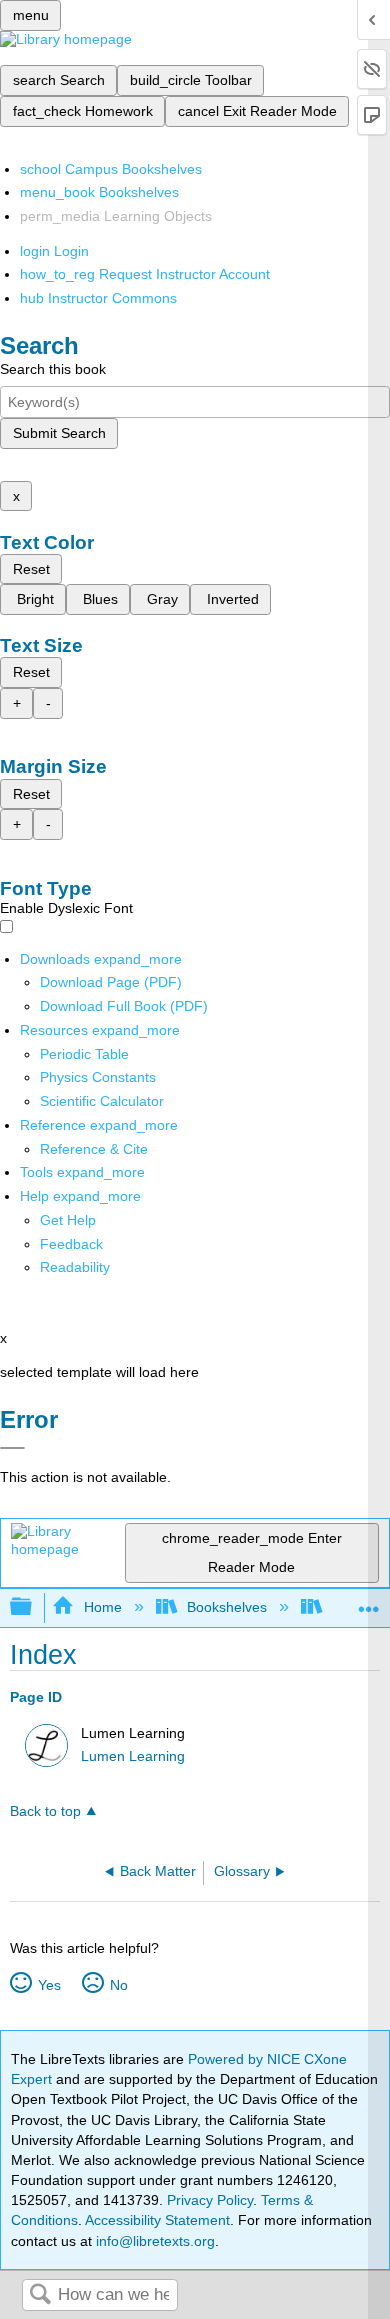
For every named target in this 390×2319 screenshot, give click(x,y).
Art (341, 1607)
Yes (49, 1985)
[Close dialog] (12, 1448)
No (118, 1985)
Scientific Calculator (102, 1101)
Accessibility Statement (157, 2220)
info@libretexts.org (153, 2241)
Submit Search (59, 433)
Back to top (45, 1811)
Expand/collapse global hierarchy (34, 1607)
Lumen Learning (133, 1756)
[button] (71, 1244)
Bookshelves (227, 1607)
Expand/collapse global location (369, 1601)
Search (40, 2295)
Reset (31, 569)
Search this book (53, 369)
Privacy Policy (210, 2200)
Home (102, 1607)
